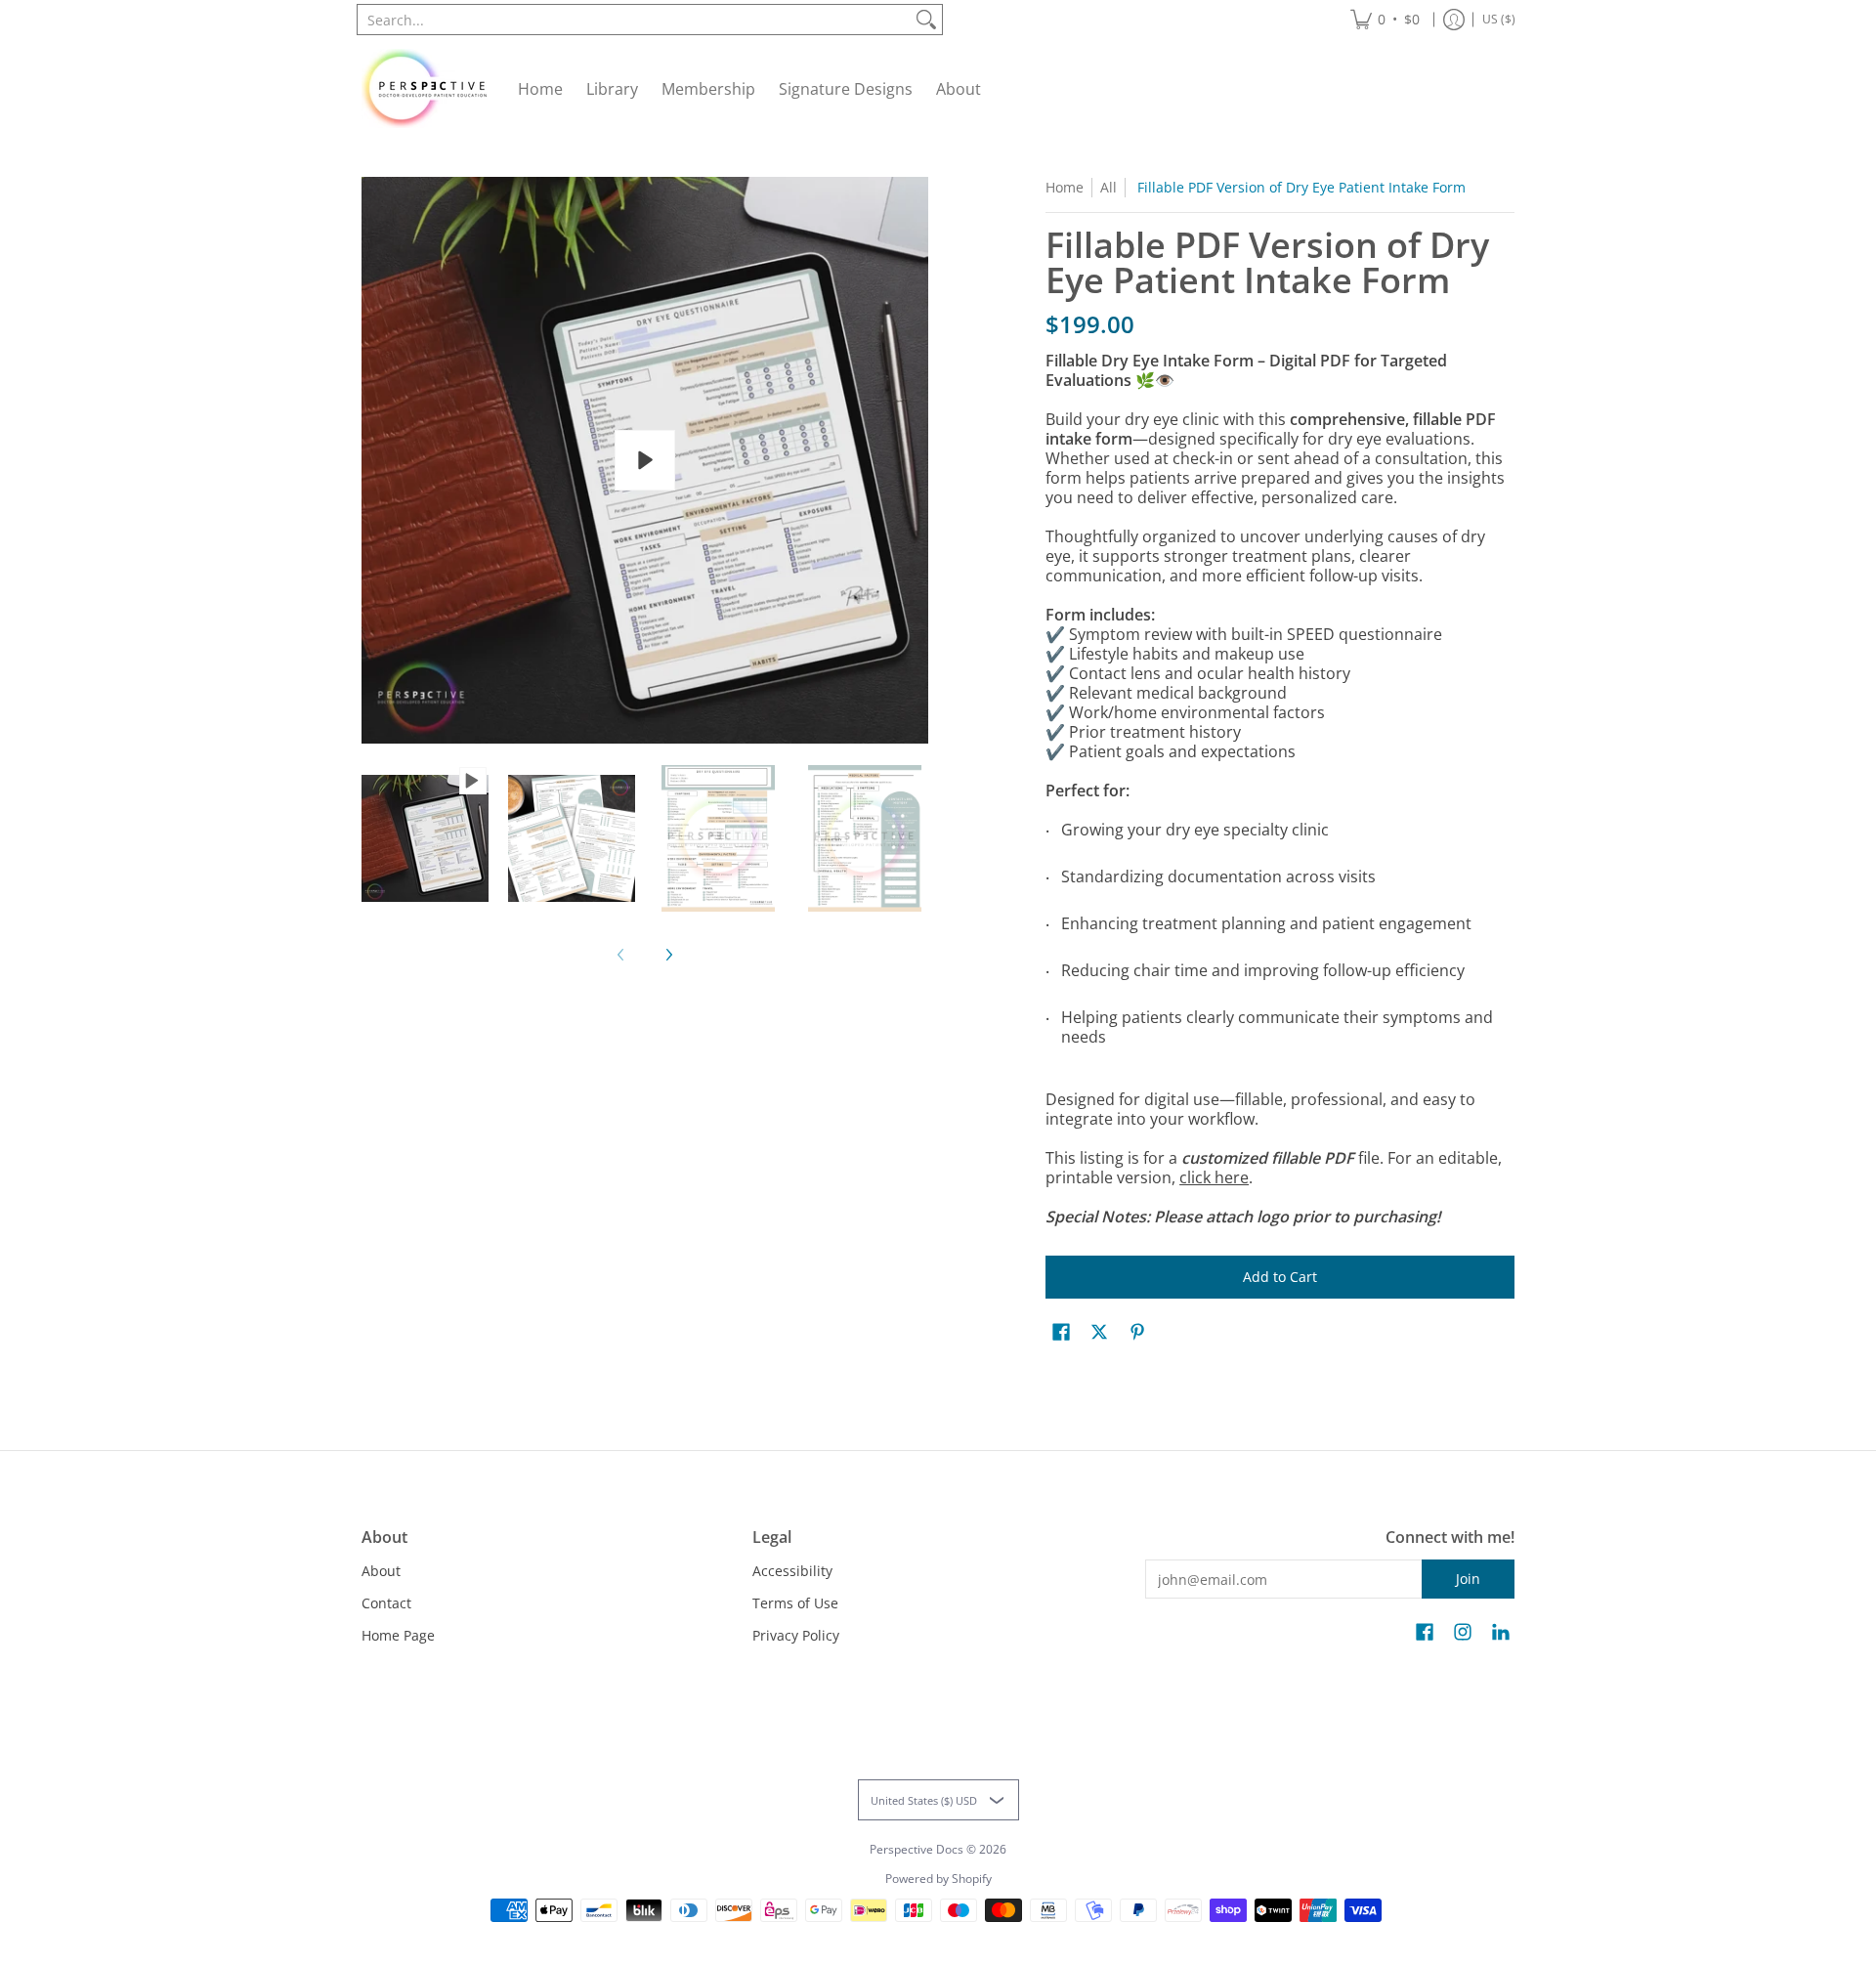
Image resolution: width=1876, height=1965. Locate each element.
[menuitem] (1385, 20)
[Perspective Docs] (425, 88)
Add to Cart (1280, 1277)
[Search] (926, 20)
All (1109, 187)
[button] (1061, 1333)
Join (1468, 1579)
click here (1214, 1177)
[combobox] (634, 20)
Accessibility (792, 1571)
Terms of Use (795, 1603)
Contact (386, 1603)
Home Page (398, 1635)
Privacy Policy (796, 1635)
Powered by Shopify (938, 1879)
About (381, 1571)
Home (1065, 187)
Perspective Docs (917, 1849)
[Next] (668, 955)
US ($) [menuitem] (1499, 19)
